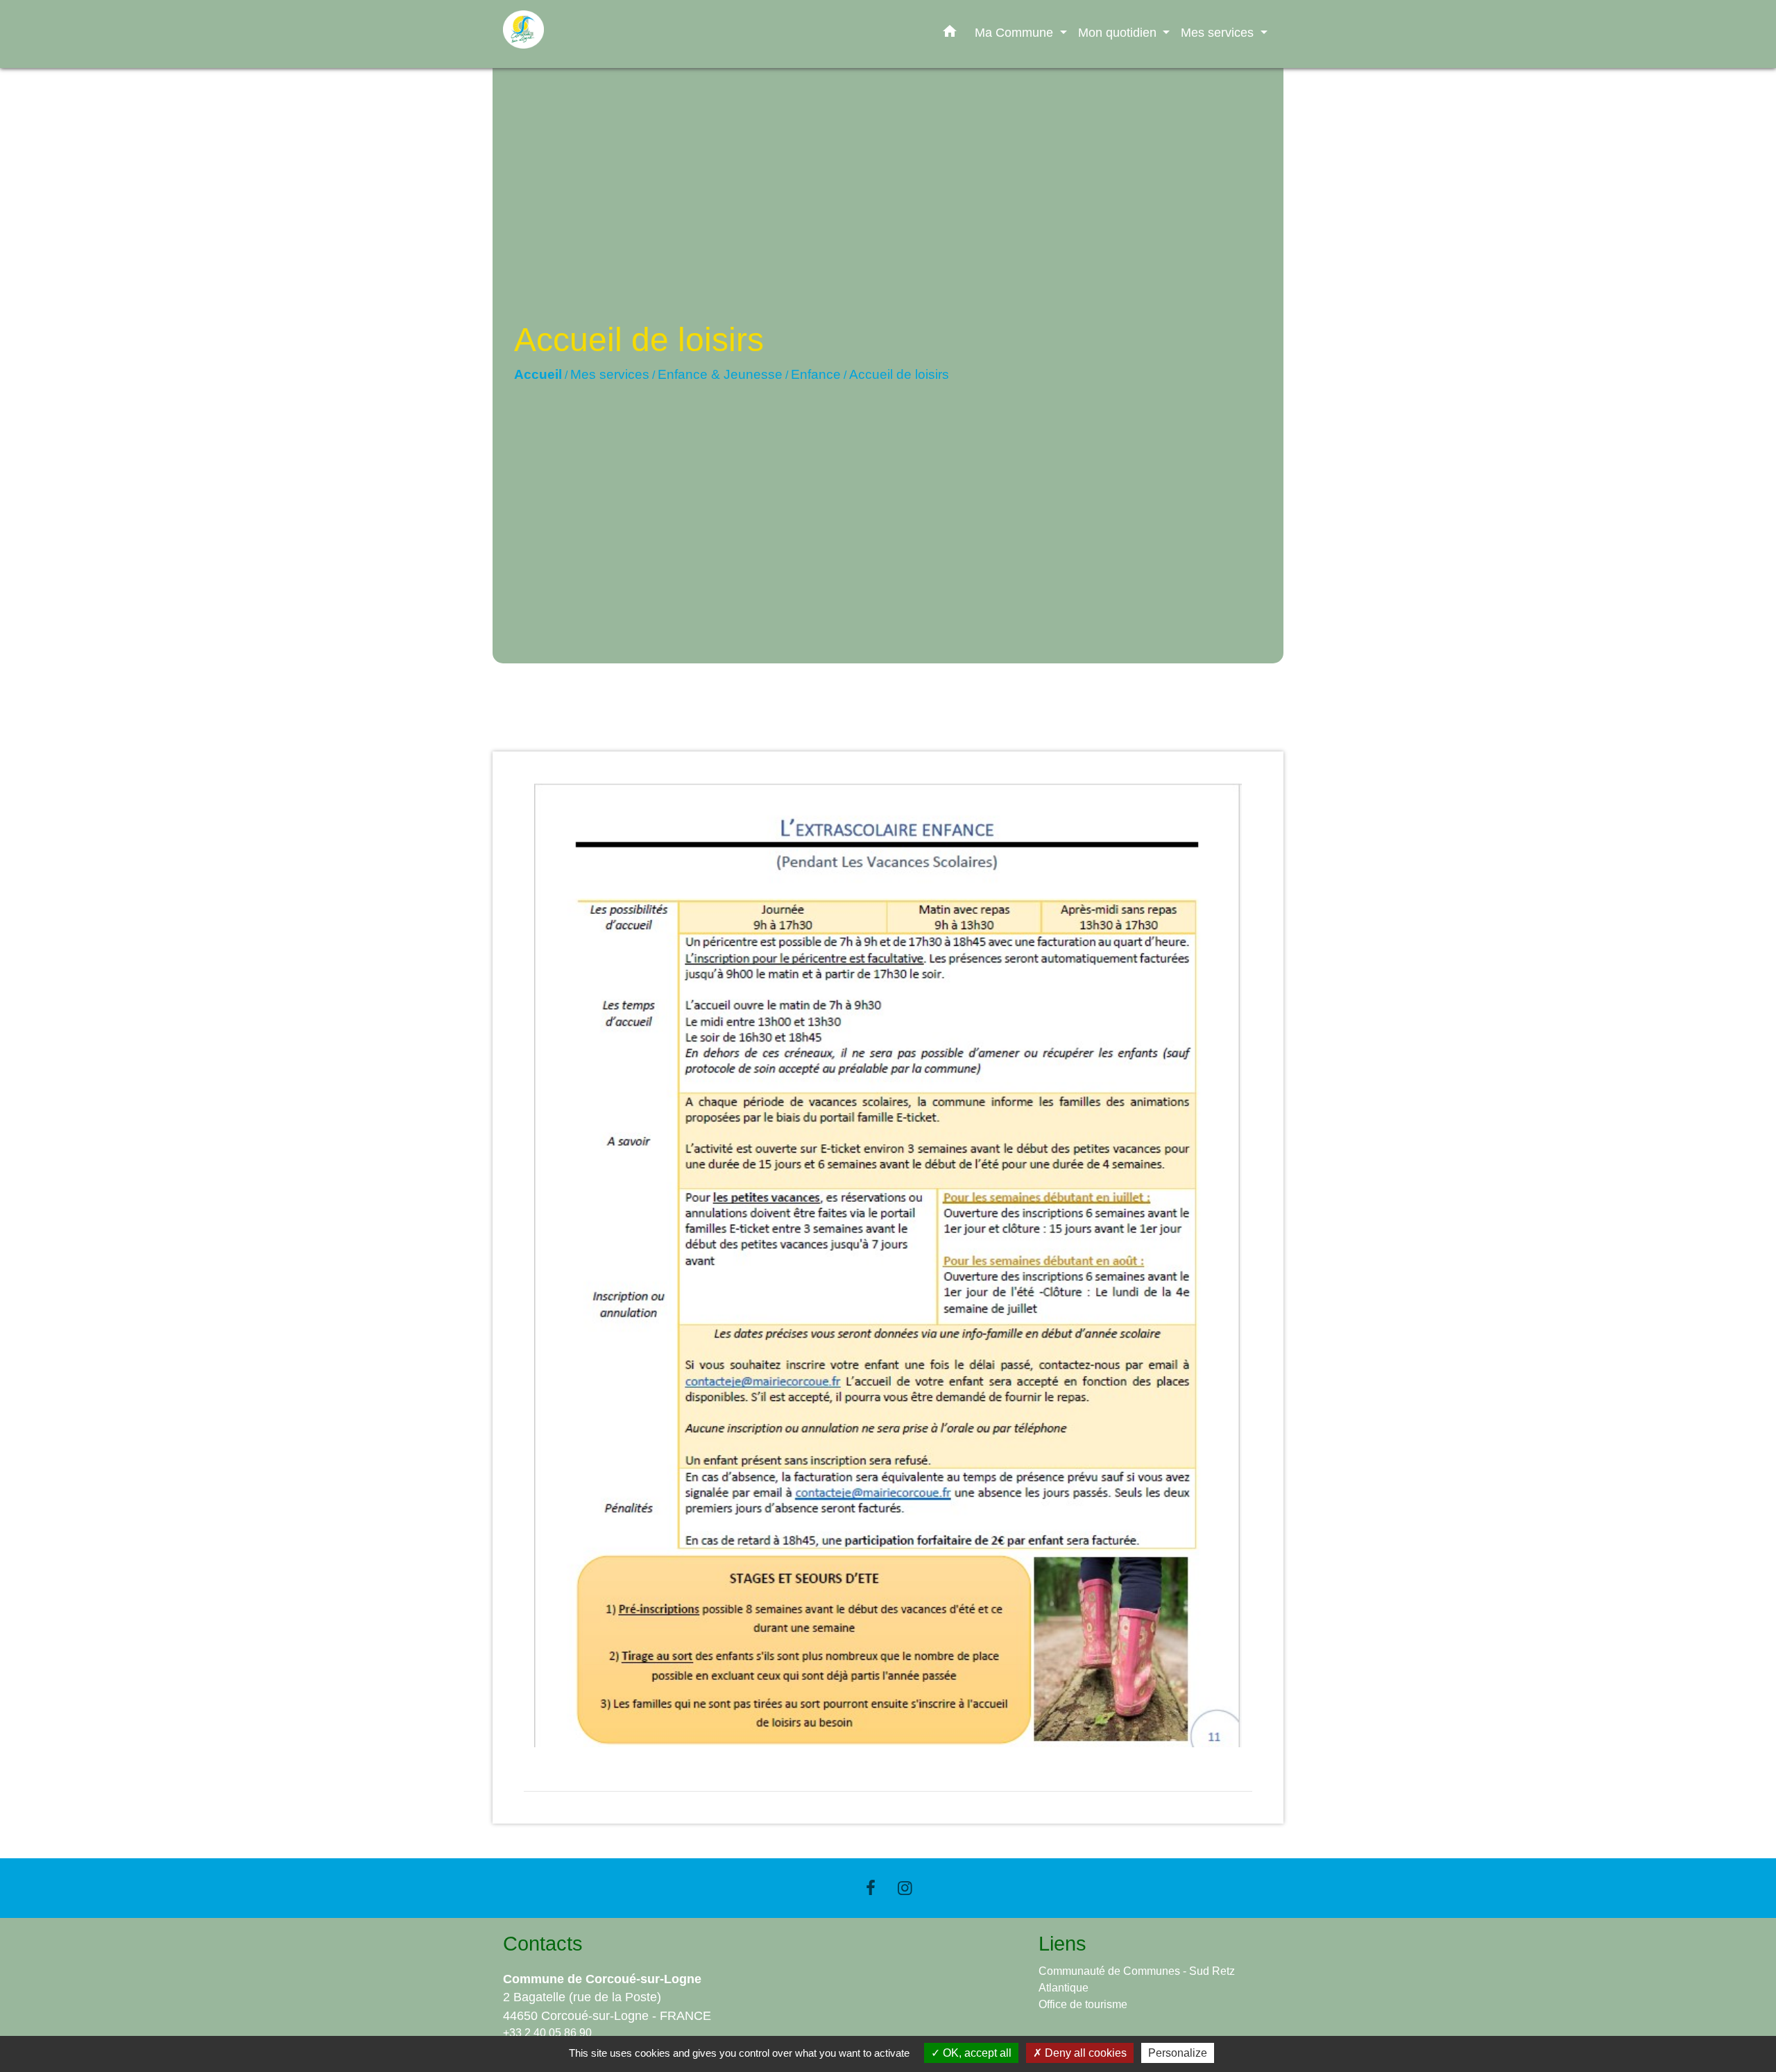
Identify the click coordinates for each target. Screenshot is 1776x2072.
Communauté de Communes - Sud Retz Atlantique (1137, 1979)
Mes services (610, 374)
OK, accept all (976, 2053)
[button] (950, 34)
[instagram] (905, 1888)
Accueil (538, 374)
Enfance (816, 374)
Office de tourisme (1083, 2004)
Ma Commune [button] (1016, 32)
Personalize (1178, 2053)
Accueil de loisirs (899, 374)
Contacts (543, 1944)
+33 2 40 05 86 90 (547, 2033)
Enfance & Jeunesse (720, 374)
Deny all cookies (1084, 2053)
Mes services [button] (1219, 32)
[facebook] (871, 1888)
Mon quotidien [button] (1119, 32)
